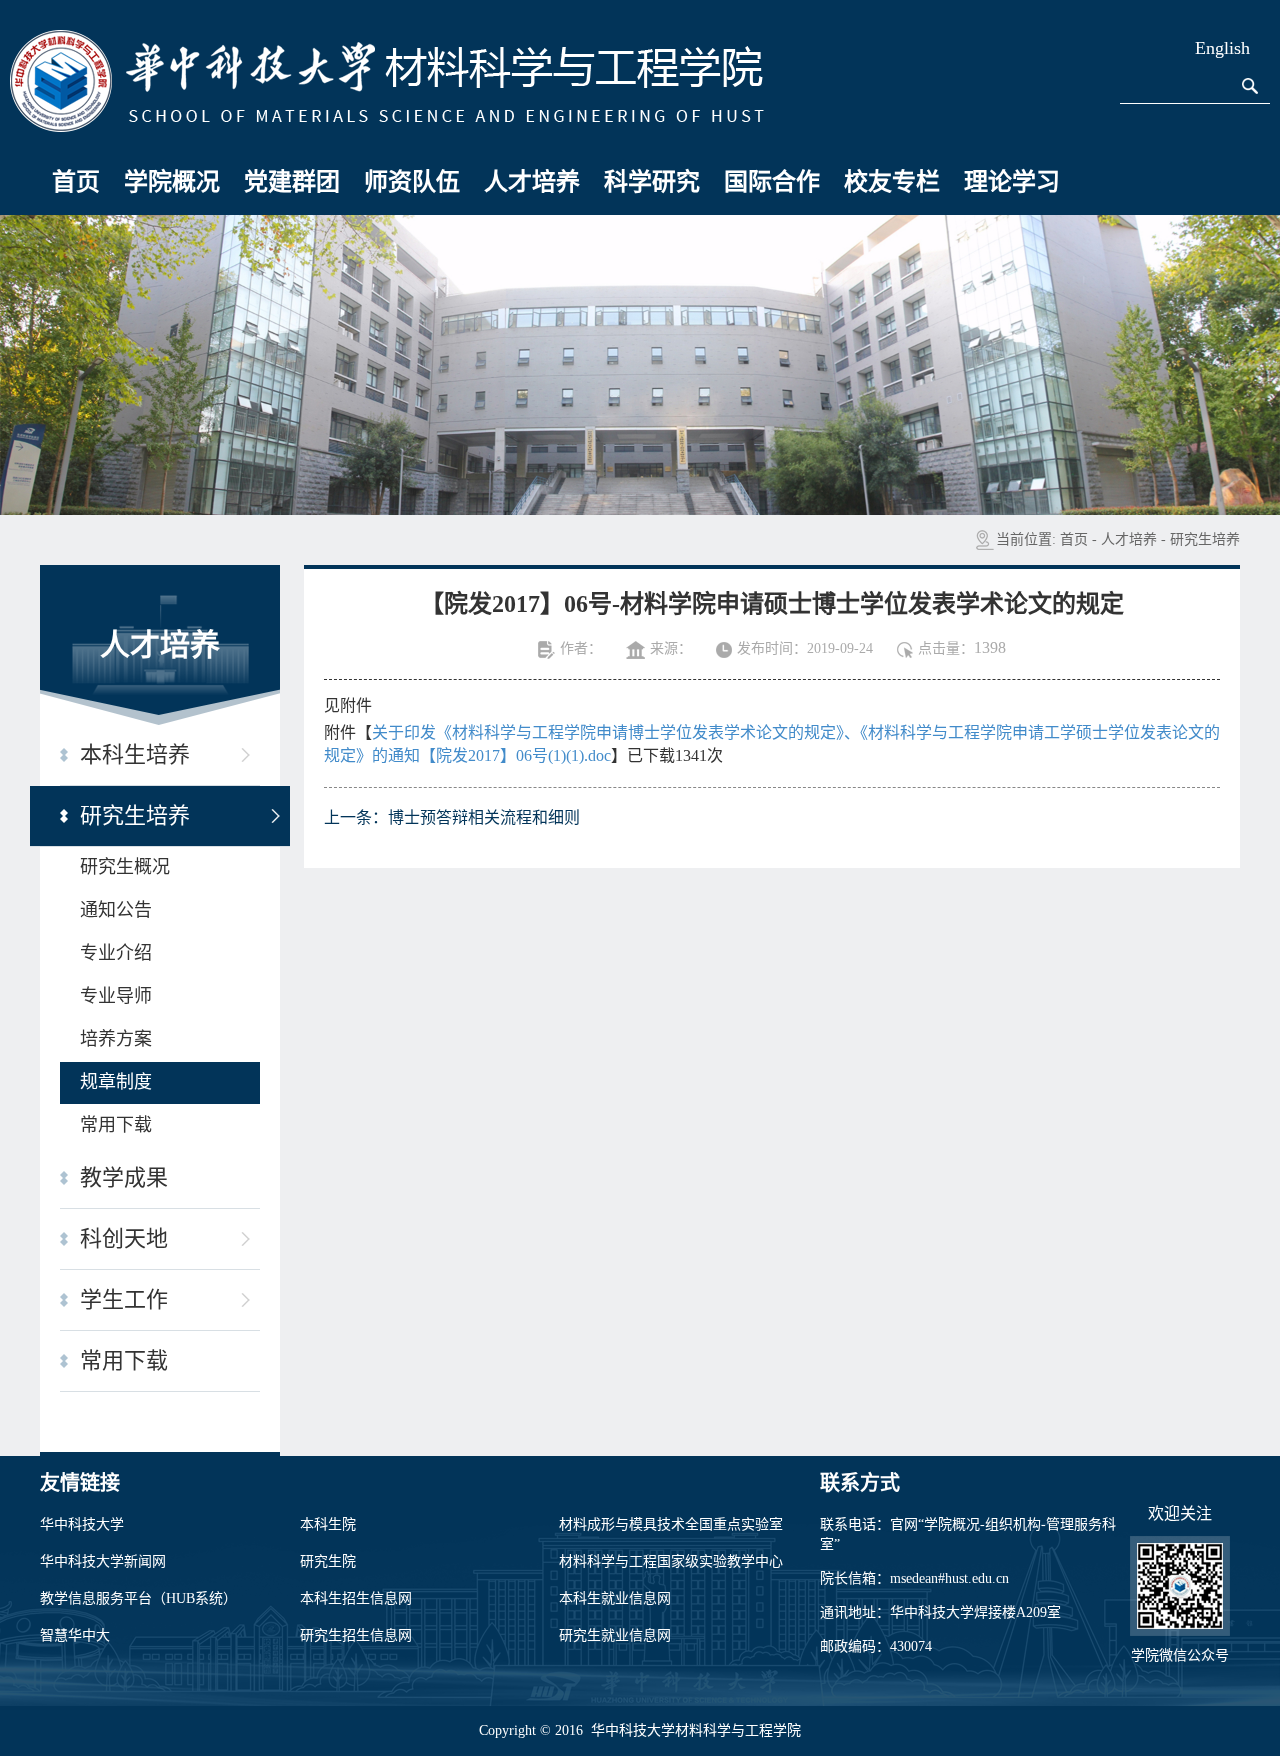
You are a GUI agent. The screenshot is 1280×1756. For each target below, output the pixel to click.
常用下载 (116, 1125)
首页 (76, 182)
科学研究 (652, 182)
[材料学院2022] (387, 79)
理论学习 (1012, 182)
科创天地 (124, 1238)
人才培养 (532, 182)
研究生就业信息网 (615, 1635)
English (1222, 48)
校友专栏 (892, 182)
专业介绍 (116, 953)
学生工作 (124, 1299)
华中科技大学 (82, 1524)
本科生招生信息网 (356, 1598)
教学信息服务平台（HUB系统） (138, 1598)
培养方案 (116, 1039)
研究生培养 (1205, 539)
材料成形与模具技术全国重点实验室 (671, 1524)
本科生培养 (135, 754)
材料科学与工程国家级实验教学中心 (671, 1561)
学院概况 (172, 182)
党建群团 (292, 182)
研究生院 (328, 1561)
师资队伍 (412, 182)
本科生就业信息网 (615, 1598)
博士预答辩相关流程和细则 (484, 817)
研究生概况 (125, 867)
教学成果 (124, 1177)
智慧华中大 (75, 1635)
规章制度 (116, 1082)
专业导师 (116, 996)
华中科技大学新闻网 (103, 1561)
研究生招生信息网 (356, 1635)
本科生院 (328, 1524)
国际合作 (772, 182)
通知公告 (116, 910)
